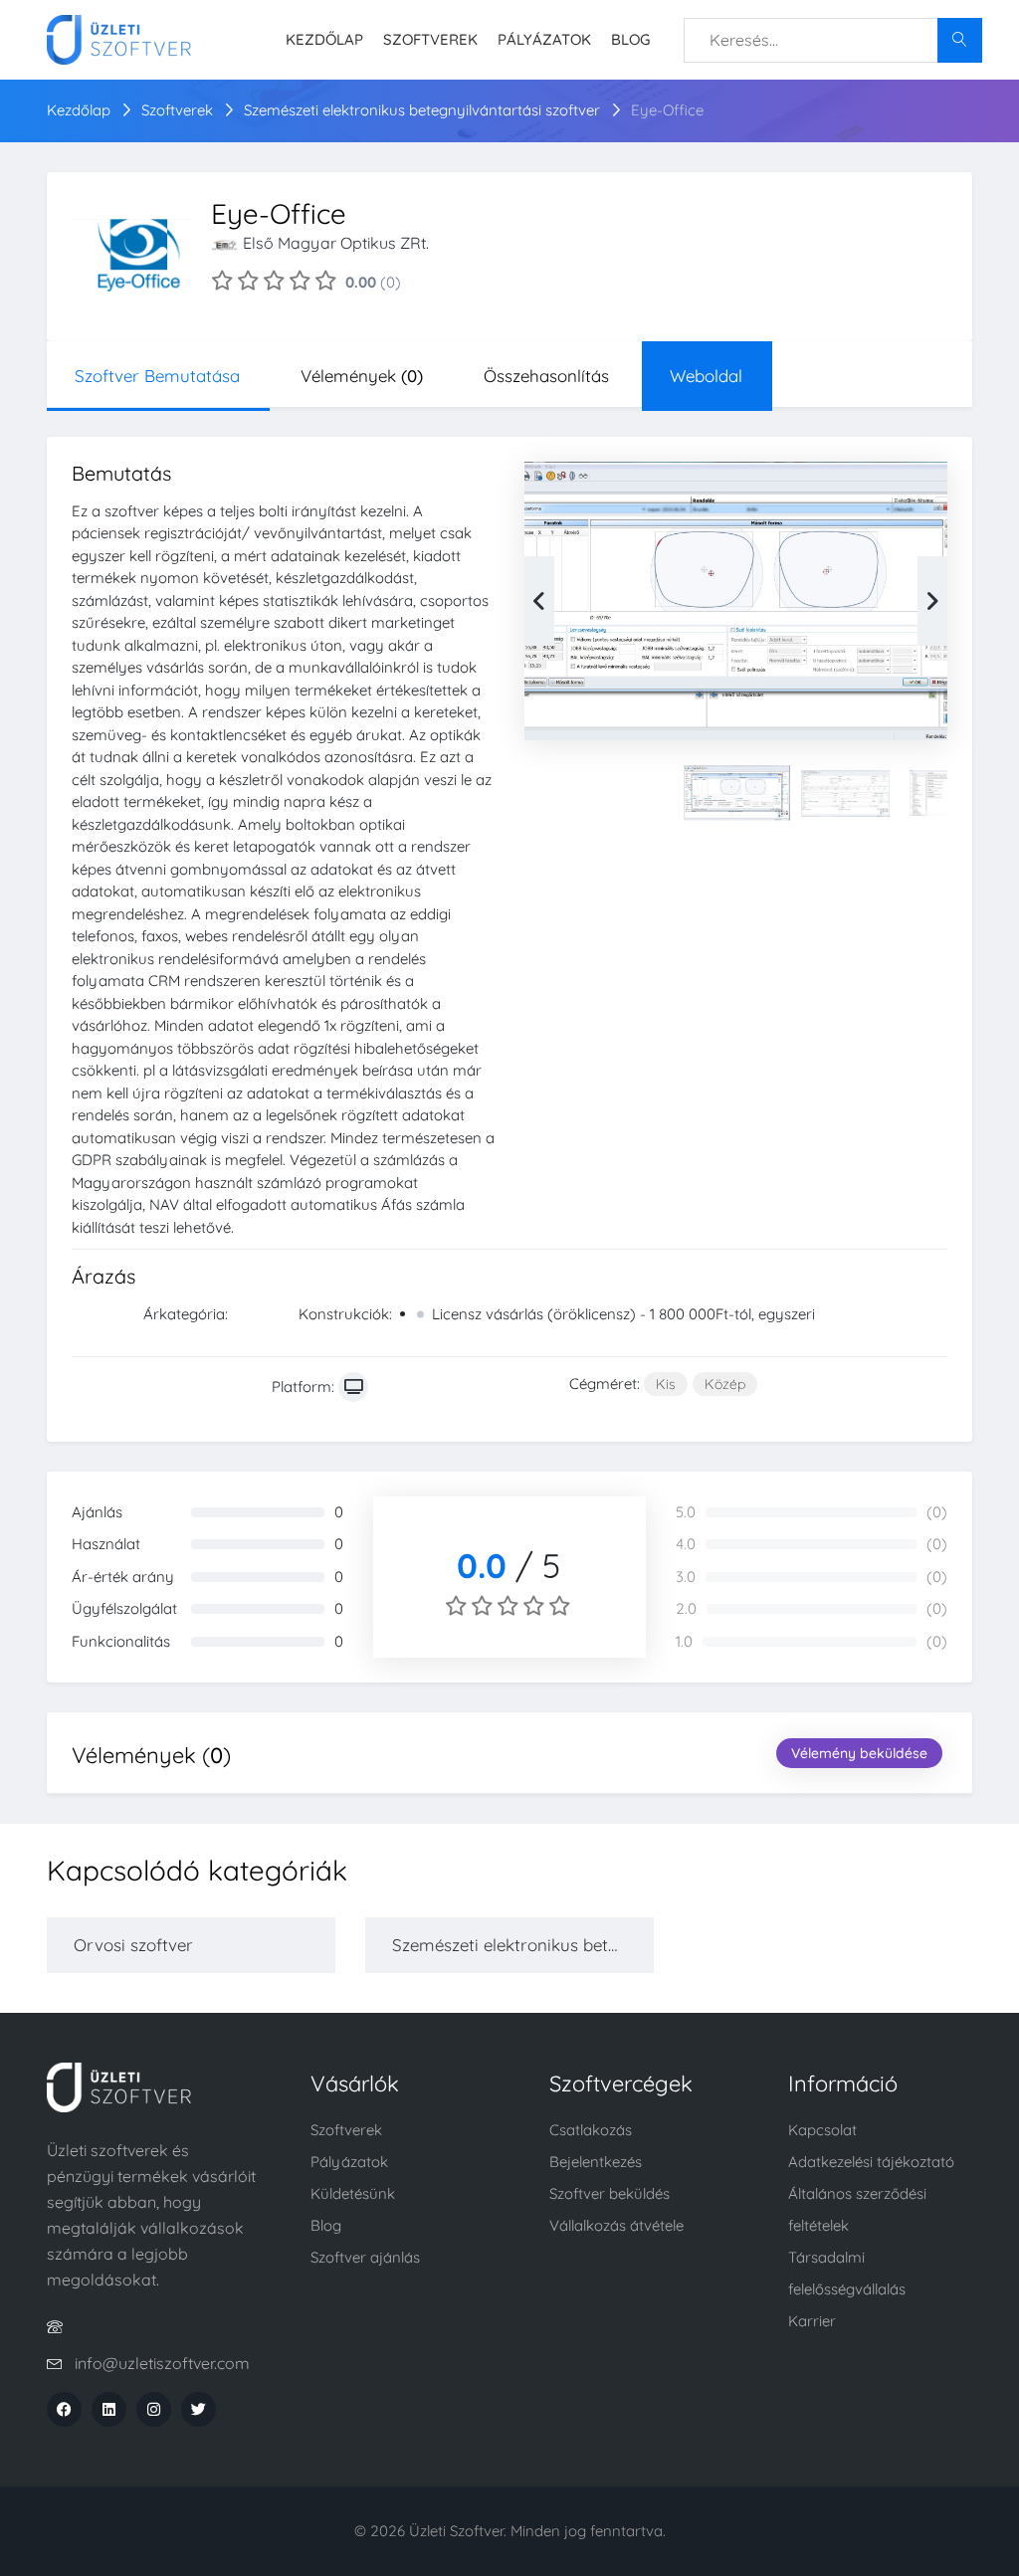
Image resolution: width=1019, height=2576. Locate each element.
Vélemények (362, 376)
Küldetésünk (353, 2193)
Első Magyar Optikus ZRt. (336, 243)
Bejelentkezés (596, 2162)
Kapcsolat (822, 2130)
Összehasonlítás (546, 376)
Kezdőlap (324, 39)
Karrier (812, 2321)
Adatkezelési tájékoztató (871, 2162)
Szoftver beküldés (610, 2193)
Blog (630, 39)
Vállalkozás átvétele (616, 2225)
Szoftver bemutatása (157, 376)
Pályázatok (544, 39)
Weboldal (706, 376)
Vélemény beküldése (859, 1753)
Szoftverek (430, 39)
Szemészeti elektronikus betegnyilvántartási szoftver (424, 110)
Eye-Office (667, 110)
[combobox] (833, 40)
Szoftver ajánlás (365, 2257)
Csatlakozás (591, 2130)
